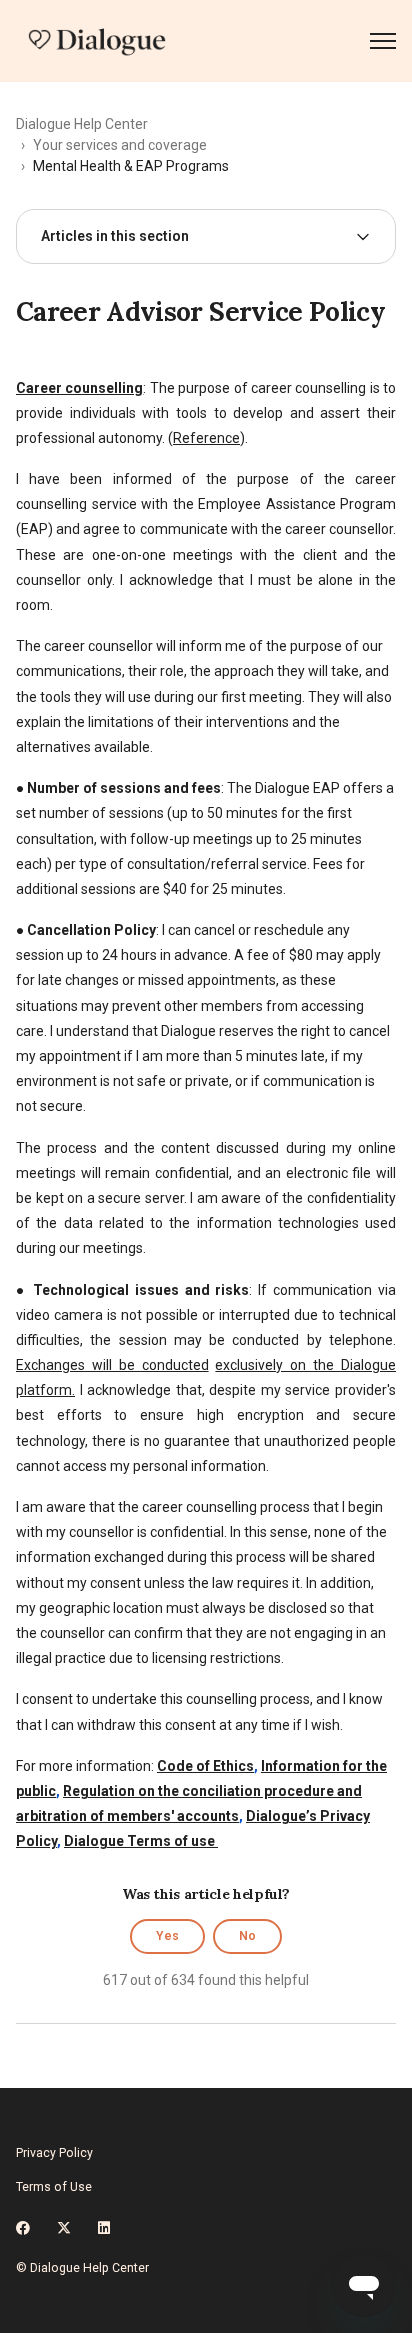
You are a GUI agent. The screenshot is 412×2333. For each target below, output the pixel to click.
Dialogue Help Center (82, 124)
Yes (167, 1936)
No (247, 1936)
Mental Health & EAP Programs (131, 166)
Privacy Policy (54, 2153)
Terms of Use (54, 2187)
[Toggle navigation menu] (383, 41)
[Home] (97, 41)
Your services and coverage (120, 145)
